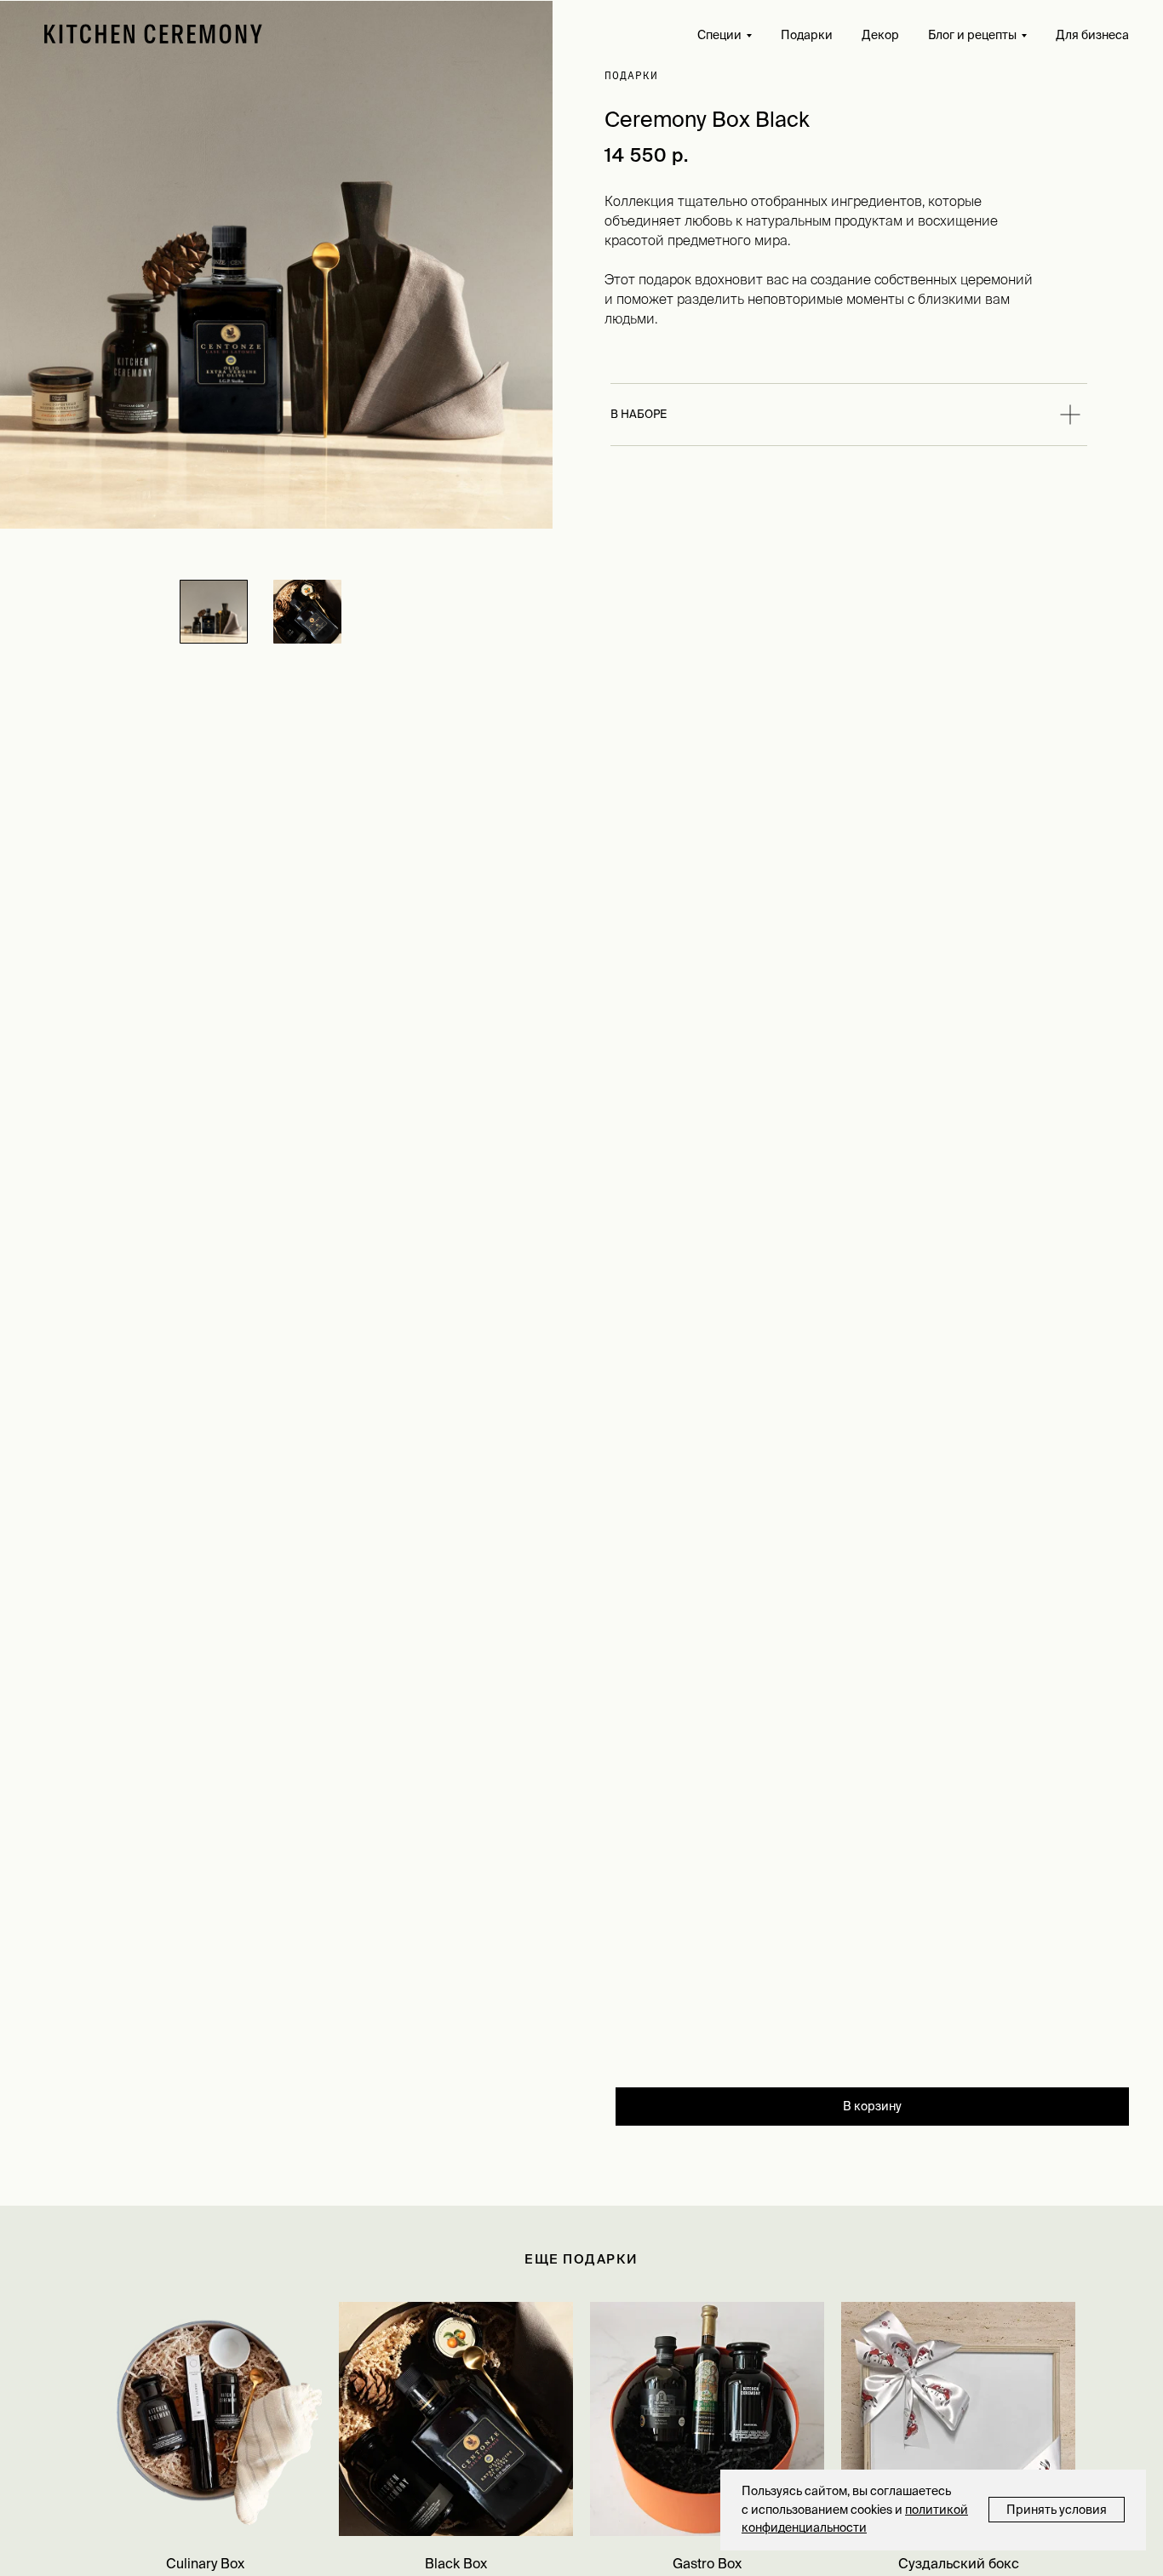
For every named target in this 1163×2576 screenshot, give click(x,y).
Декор (880, 35)
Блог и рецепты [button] (972, 35)
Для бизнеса (1092, 35)
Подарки (807, 35)
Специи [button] (719, 35)
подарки (631, 75)
